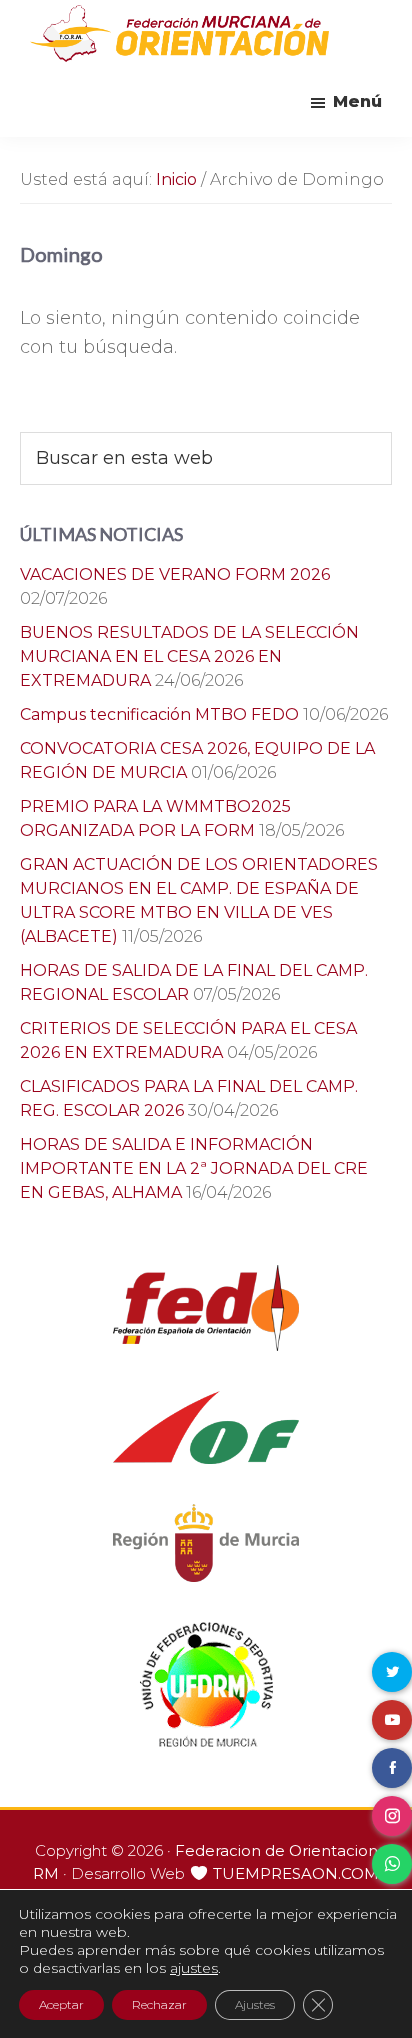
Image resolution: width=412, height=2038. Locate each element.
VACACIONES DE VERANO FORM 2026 (175, 574)
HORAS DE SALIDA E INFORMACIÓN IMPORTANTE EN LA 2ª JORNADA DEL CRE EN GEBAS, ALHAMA (194, 1168)
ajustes (194, 1968)
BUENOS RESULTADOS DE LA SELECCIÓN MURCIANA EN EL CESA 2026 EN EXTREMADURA (189, 656)
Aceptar (61, 2004)
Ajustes (255, 2004)
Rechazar (159, 2004)
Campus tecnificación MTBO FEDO (159, 714)
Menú (357, 101)
